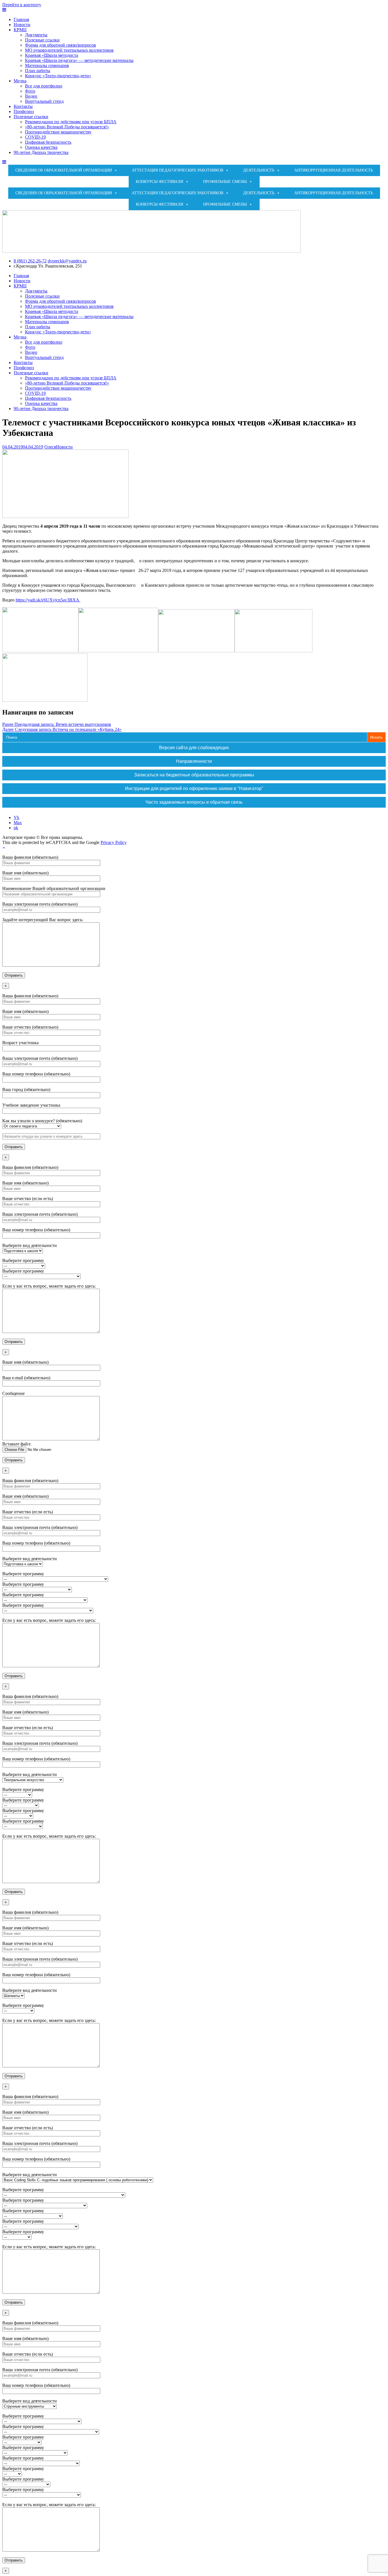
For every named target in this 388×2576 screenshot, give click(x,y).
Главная (21, 19)
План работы (38, 71)
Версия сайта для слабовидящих (194, 748)
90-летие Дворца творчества (41, 152)
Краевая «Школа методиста (52, 55)
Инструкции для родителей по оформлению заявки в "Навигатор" (194, 788)
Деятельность (259, 170)
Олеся (50, 447)
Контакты (23, 106)
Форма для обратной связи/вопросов (61, 45)
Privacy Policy (114, 842)
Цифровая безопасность (48, 142)
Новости (22, 25)
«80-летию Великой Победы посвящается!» (67, 127)
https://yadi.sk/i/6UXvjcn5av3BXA (48, 600)
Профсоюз (24, 111)
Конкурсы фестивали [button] (159, 182)
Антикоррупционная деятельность (334, 170)
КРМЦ (20, 30)
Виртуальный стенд (44, 101)
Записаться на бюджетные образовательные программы (194, 775)
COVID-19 (35, 137)
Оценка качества (41, 147)
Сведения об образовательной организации (64, 170)
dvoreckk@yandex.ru (67, 261)
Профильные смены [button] (225, 182)
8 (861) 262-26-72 (30, 261)
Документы (36, 35)
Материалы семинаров (47, 65)
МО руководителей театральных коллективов (69, 50)
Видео (31, 96)
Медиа (20, 81)
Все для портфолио (44, 86)
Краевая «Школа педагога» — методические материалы (79, 60)
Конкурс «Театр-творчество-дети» (58, 76)
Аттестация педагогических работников (178, 170)
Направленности (194, 761)
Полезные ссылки (42, 40)
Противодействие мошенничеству (58, 132)
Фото (30, 91)
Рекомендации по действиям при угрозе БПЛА (71, 122)
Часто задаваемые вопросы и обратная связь (194, 802)
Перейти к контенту (22, 5)
